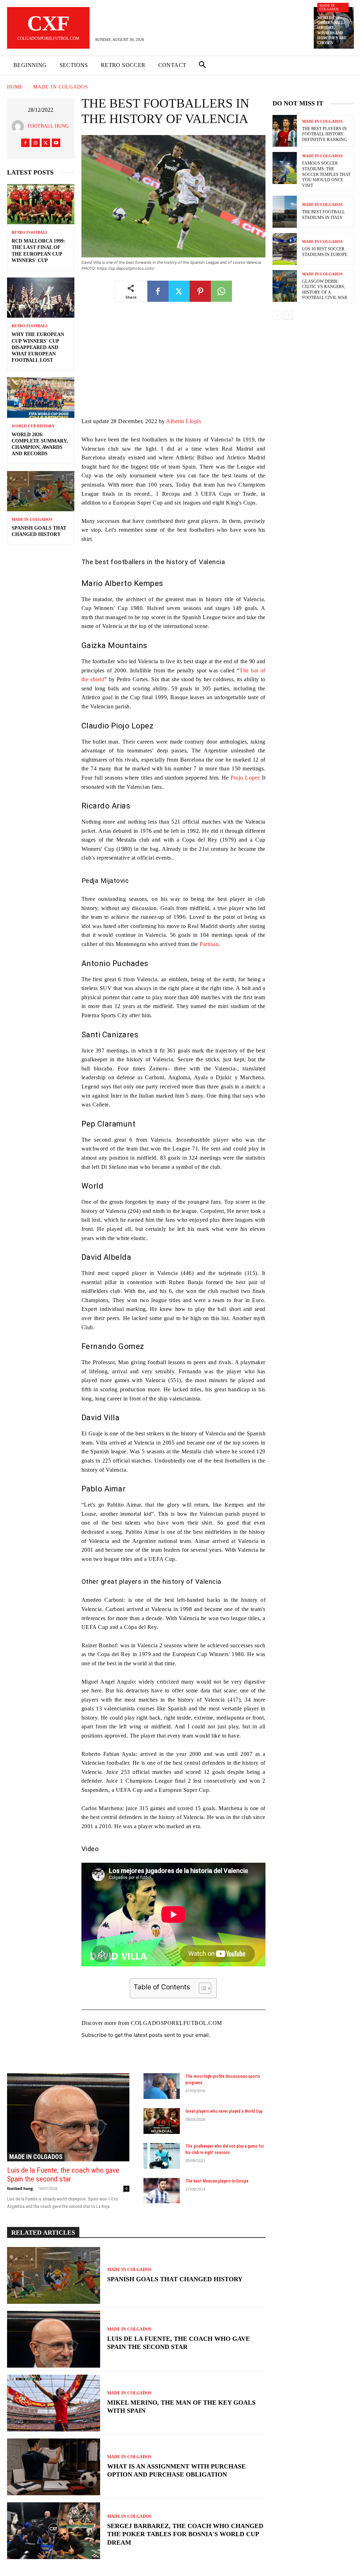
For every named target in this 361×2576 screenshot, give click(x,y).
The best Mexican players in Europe (217, 2181)
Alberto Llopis (183, 421)
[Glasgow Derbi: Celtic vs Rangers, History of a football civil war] (285, 286)
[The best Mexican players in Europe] (162, 2191)
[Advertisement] (173, 365)
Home (15, 87)
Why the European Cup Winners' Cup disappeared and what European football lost (38, 347)
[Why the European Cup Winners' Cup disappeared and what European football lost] (41, 298)
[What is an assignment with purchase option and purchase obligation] (54, 2467)
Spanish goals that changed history (175, 2279)
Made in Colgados (329, 7)
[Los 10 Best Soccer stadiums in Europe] (285, 249)
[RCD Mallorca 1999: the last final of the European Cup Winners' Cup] (41, 204)
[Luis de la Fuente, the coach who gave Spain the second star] (68, 2117)
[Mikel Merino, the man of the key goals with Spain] (54, 2403)
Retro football (30, 233)
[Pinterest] (200, 291)
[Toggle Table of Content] (201, 1988)
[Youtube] (56, 143)
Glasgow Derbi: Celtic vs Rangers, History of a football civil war (325, 290)
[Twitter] (46, 143)
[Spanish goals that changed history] (41, 491)
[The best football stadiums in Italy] (285, 212)
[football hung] (20, 126)
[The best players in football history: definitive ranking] (285, 131)
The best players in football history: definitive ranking (325, 134)
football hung (48, 126)
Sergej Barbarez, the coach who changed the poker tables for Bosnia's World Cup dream (185, 2534)
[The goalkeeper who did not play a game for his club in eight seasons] (162, 2156)
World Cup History (33, 426)
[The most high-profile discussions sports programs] (162, 2086)
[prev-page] (277, 315)
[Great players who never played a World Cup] (162, 2121)
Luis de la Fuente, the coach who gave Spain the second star (63, 2175)
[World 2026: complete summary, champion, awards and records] (41, 397)
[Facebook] (25, 143)
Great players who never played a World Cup (224, 2111)
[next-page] (288, 315)
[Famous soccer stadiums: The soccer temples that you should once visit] (285, 168)
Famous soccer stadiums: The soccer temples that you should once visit (326, 174)
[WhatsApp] (221, 291)
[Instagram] (36, 143)
